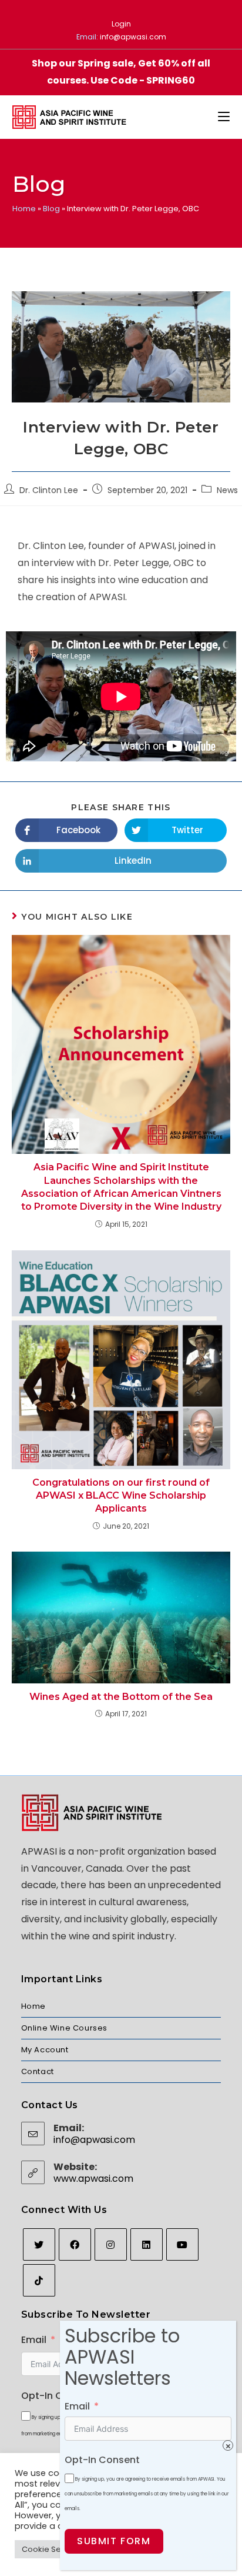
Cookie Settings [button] (52, 2549)
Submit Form (114, 2541)
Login (121, 24)
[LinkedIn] (147, 2244)
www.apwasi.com (93, 2179)
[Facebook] (75, 2244)
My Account (45, 2050)
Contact (38, 2071)
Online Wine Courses (64, 2028)
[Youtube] (182, 2244)
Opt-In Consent (59, 2396)
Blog (51, 209)
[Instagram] (111, 2244)
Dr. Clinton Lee (49, 490)
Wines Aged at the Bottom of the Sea (121, 1697)
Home (24, 209)
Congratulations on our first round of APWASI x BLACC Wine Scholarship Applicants (121, 1496)
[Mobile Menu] (224, 117)
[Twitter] (39, 2244)
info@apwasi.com (133, 37)
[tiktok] (39, 2280)
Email (34, 2340)
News (227, 490)
